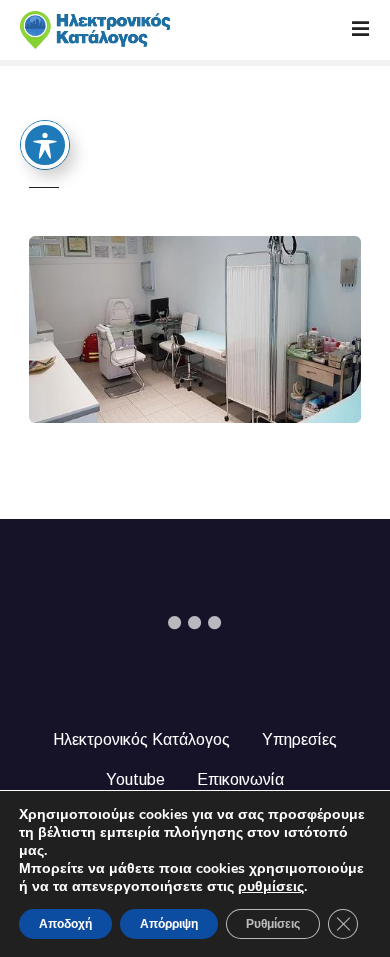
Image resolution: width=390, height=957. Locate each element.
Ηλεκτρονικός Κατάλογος (141, 739)
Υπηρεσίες (299, 739)
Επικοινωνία (240, 779)
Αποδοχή (65, 924)
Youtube (135, 779)
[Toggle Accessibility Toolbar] (45, 145)
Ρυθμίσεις (273, 924)
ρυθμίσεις (271, 887)
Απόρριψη (169, 924)
